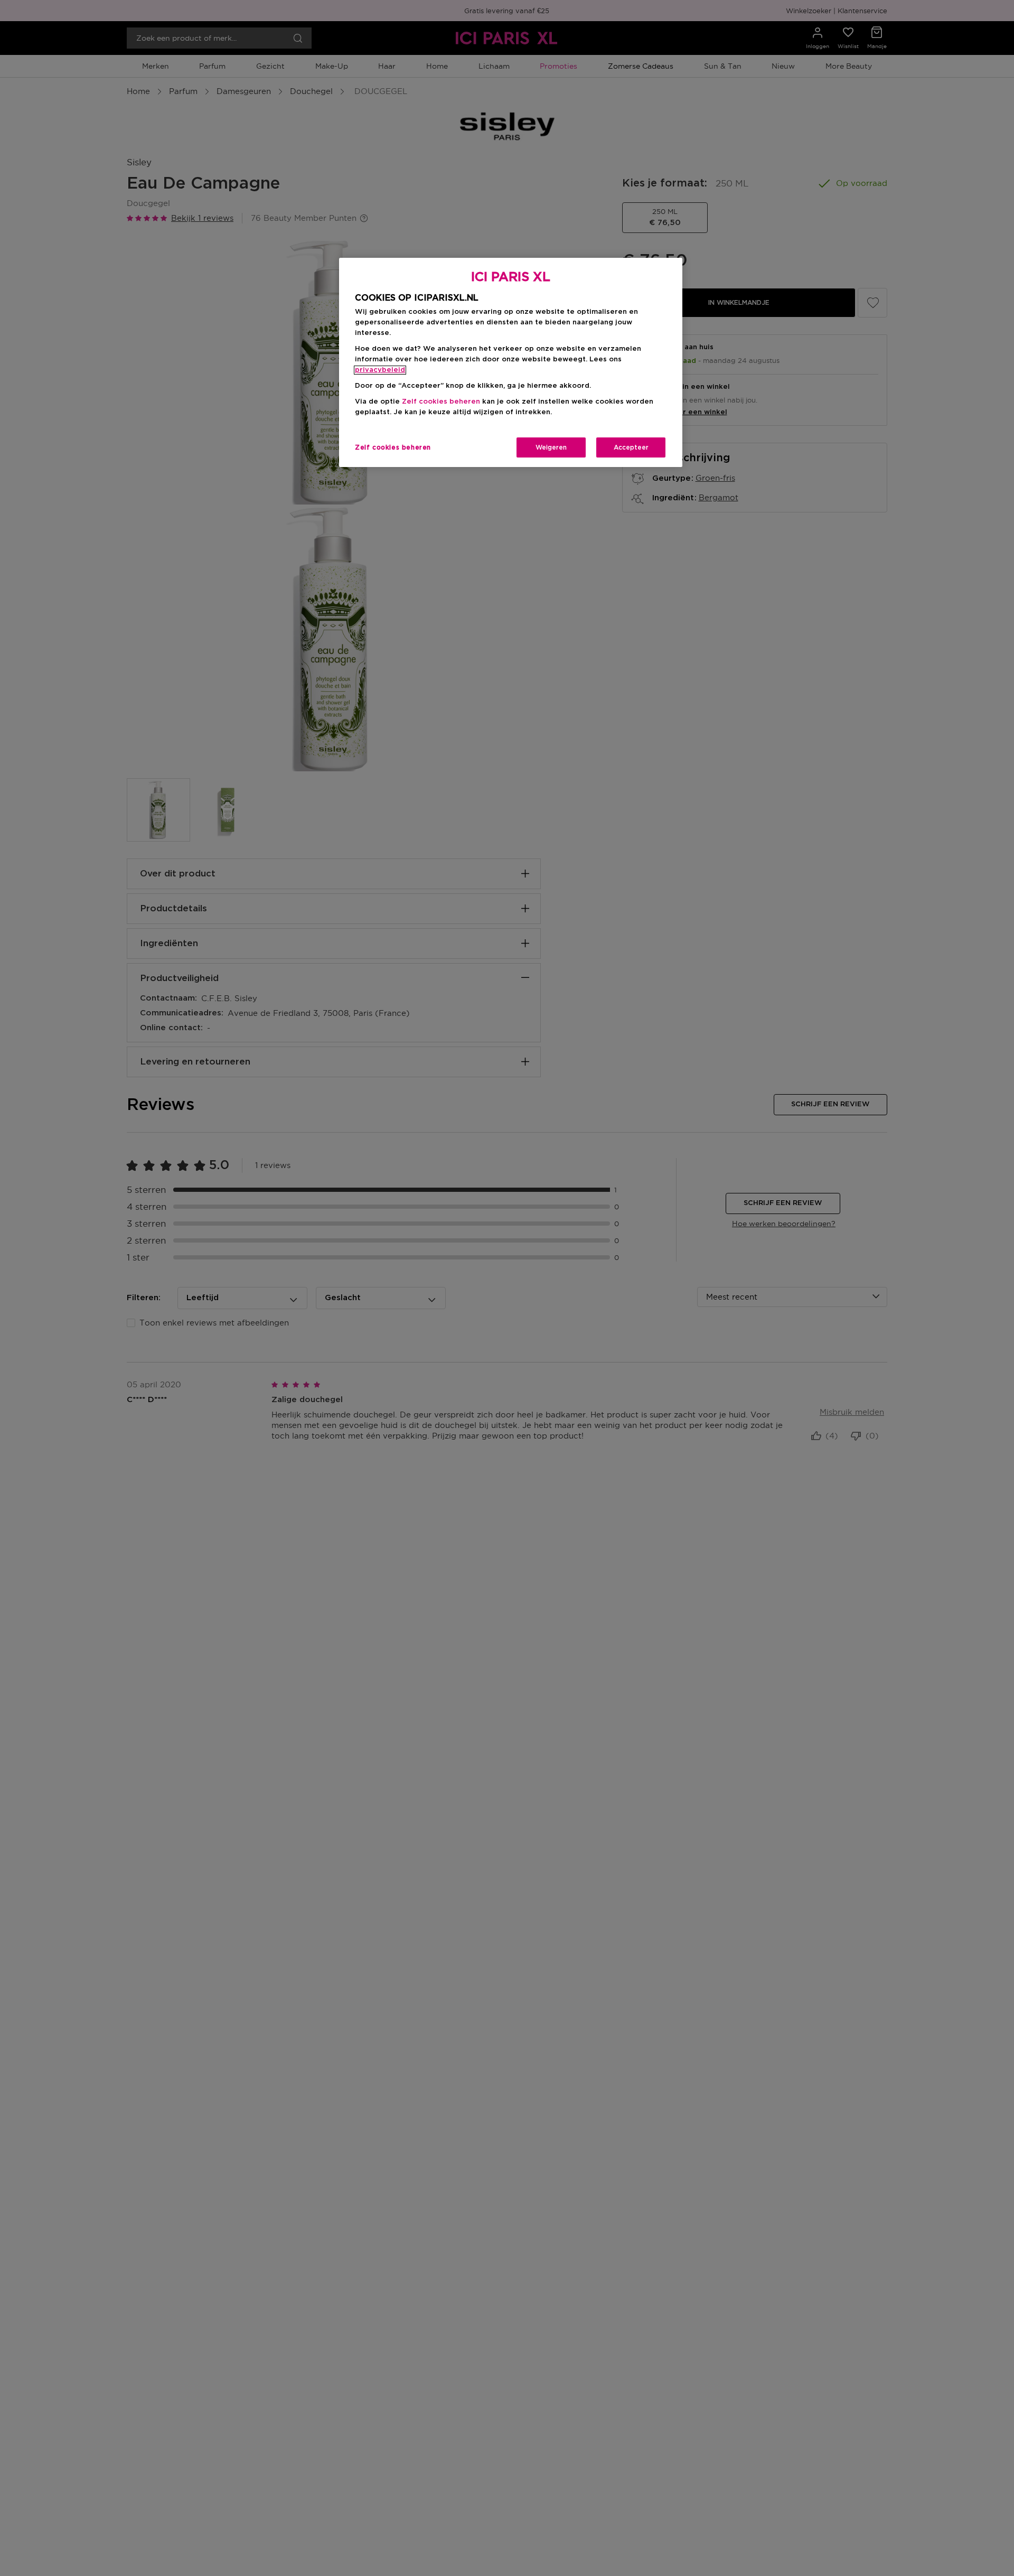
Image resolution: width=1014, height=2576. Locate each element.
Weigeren (551, 447)
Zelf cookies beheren (393, 447)
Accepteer (631, 447)
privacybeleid (380, 370)
